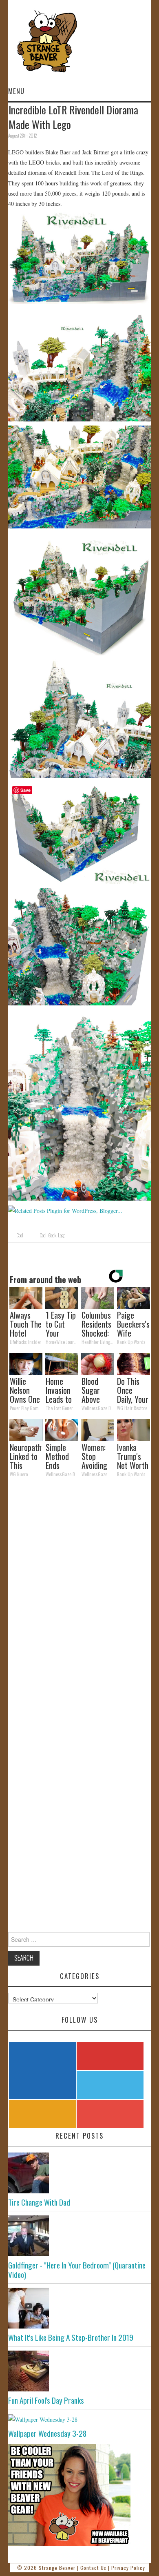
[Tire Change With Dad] (80, 2173)
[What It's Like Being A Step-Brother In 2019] (80, 2308)
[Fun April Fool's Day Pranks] (80, 2371)
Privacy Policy (128, 2568)
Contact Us (93, 2568)
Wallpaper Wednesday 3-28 (47, 2433)
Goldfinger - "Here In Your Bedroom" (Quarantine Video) (77, 2270)
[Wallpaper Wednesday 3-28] (80, 2419)
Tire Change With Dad (39, 2202)
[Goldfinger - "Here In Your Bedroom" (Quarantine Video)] (80, 2236)
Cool (20, 1235)
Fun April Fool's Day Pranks (46, 2400)
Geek (52, 1235)
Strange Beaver (57, 2568)
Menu (16, 91)
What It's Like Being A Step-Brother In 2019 (71, 2337)
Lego (62, 1235)
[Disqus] (80, 1597)
